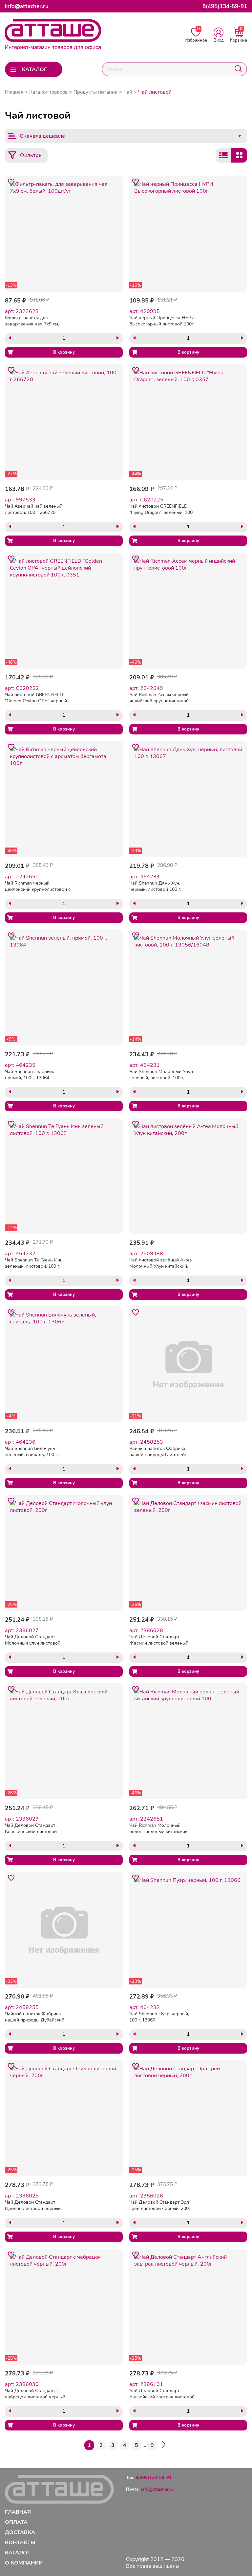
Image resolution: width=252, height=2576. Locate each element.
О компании (24, 2563)
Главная (14, 92)
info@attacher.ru (27, 6)
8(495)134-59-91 (225, 6)
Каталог (18, 2553)
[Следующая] (163, 2445)
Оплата (16, 2522)
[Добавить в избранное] (11, 182)
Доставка (20, 2532)
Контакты (20, 2542)
